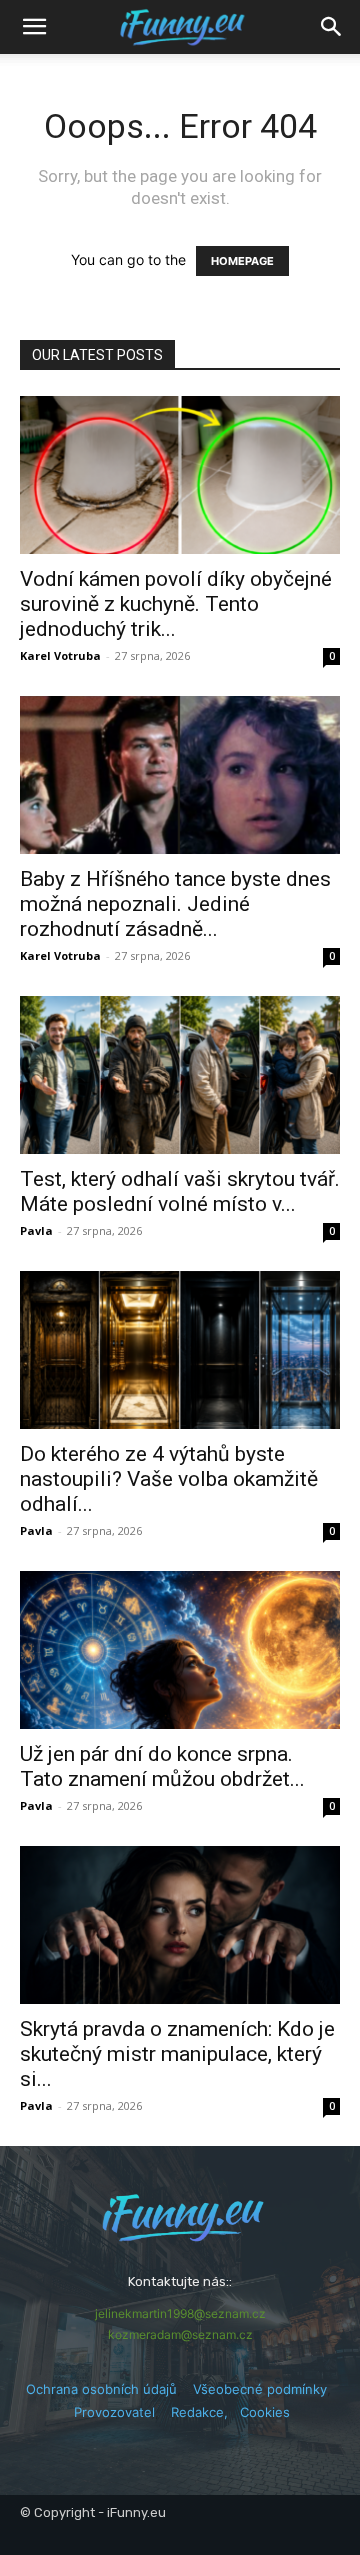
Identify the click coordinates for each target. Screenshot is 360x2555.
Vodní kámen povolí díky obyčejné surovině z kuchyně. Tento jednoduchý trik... (176, 604)
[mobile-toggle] (34, 27)
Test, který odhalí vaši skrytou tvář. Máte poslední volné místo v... (180, 1191)
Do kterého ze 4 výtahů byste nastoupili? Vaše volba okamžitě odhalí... (169, 1479)
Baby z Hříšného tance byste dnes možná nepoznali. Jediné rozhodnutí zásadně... (175, 904)
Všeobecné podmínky (260, 2389)
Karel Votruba (60, 655)
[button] (332, 27)
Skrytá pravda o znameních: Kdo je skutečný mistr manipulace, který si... (177, 2054)
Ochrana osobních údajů (101, 2389)
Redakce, (205, 2412)
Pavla (36, 1230)
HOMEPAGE (242, 261)
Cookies (265, 2412)
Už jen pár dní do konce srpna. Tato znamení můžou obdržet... (162, 1766)
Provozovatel (114, 2412)
